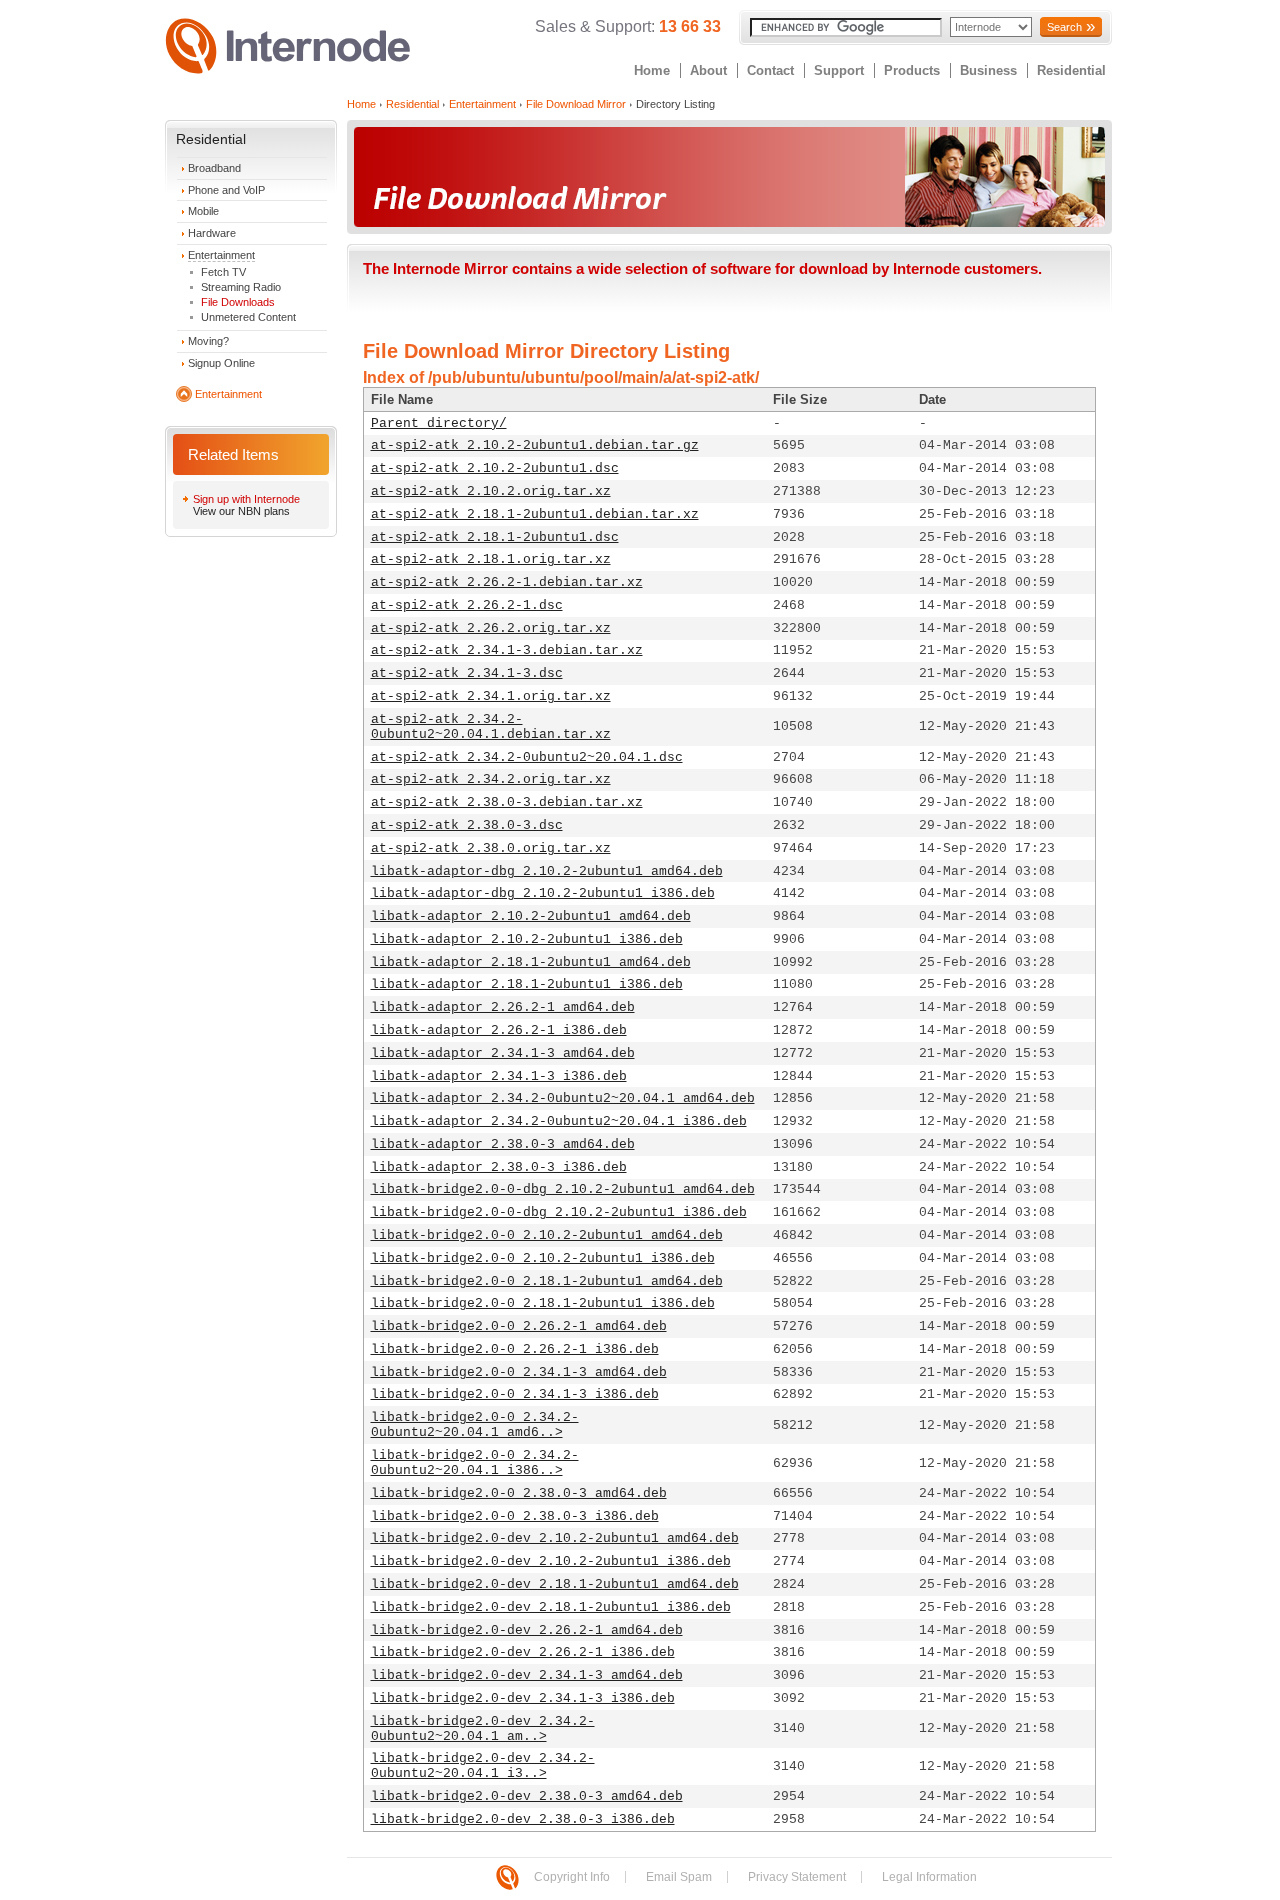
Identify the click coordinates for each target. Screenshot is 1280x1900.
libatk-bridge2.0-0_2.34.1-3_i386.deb (515, 1394)
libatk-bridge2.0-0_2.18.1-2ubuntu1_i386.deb (543, 1303)
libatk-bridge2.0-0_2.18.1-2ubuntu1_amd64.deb (547, 1281)
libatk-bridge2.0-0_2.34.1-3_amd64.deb (519, 1372)
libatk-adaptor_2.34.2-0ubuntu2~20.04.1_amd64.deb (563, 1098)
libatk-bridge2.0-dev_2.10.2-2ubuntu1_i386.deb (551, 1561)
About (708, 70)
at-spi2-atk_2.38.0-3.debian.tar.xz (507, 802)
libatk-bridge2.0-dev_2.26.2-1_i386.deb (523, 1652)
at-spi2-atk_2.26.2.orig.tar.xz (491, 628)
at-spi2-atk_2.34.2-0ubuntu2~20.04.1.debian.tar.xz (491, 727)
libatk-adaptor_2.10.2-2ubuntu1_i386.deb (527, 939)
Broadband (214, 168)
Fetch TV (223, 272)
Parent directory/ (439, 423)
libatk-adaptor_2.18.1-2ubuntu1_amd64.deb (531, 962)
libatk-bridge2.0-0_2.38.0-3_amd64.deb (519, 1493)
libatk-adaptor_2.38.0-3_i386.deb (499, 1167)
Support (839, 70)
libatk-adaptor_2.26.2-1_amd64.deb (503, 1007)
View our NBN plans (241, 511)
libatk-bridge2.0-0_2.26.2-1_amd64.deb (519, 1326)
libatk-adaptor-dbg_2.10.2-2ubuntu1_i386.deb (543, 893)
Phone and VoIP (226, 190)
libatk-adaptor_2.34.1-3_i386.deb (499, 1076)
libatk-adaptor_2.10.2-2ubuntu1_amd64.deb (531, 916)
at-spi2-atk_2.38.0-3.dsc (467, 825)
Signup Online (221, 363)
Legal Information (929, 1877)
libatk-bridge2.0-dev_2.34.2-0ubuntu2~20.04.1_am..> (483, 1729)
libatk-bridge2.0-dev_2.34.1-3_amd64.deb (527, 1675)
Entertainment (221, 255)
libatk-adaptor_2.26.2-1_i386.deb (499, 1030)
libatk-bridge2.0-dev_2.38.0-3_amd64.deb (527, 1796)
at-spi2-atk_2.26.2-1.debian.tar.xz (507, 582)
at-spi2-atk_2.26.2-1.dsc (467, 605)
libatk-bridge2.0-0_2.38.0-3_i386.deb (515, 1516)
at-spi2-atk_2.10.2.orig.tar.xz (491, 491)
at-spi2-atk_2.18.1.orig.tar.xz (491, 559)
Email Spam (679, 1877)
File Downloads (238, 302)
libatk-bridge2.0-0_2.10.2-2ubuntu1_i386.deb (543, 1258)
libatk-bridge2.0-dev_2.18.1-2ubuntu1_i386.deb (551, 1607)
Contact (770, 70)
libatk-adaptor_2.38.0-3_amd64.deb (503, 1144)
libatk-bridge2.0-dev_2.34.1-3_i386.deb (523, 1698)
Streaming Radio (241, 287)
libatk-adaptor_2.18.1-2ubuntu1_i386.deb (527, 984)
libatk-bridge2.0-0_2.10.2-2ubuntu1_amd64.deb (547, 1235)
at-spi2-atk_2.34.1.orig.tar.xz (491, 696)
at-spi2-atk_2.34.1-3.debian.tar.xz (507, 650)
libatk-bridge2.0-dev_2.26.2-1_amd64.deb (527, 1630)
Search (1064, 27)
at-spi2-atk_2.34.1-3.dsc (467, 673)
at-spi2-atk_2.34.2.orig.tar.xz (491, 779)
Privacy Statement (797, 1877)
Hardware (212, 233)
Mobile (203, 211)
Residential (1071, 70)
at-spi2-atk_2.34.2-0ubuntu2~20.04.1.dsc (527, 757)
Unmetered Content (248, 317)
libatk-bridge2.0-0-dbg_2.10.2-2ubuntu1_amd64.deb (563, 1189)
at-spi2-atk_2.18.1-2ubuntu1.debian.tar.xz (535, 514)
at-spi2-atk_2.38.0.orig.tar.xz (491, 848)
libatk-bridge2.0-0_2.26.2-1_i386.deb (515, 1349)
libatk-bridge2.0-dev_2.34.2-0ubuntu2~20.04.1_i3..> (483, 1766)
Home (652, 70)
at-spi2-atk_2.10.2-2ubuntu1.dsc (495, 468)
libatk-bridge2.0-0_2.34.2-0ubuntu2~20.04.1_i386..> (475, 1463)
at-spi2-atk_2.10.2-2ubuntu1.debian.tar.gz (535, 445)
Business (988, 70)
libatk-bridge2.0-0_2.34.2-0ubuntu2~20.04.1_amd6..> (475, 1425)
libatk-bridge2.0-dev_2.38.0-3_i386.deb (523, 1819)
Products (912, 70)
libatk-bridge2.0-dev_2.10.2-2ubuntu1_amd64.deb (555, 1538)
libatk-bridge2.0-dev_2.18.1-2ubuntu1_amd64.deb (555, 1584)
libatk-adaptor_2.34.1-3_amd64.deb (503, 1053)
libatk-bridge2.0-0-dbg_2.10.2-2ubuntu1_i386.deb (559, 1212)
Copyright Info (572, 1877)
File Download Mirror (576, 104)
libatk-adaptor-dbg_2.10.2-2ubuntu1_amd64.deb (547, 871)
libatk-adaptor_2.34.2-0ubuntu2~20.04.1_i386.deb (559, 1121)
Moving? (208, 341)
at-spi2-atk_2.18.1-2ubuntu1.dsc (495, 537)
